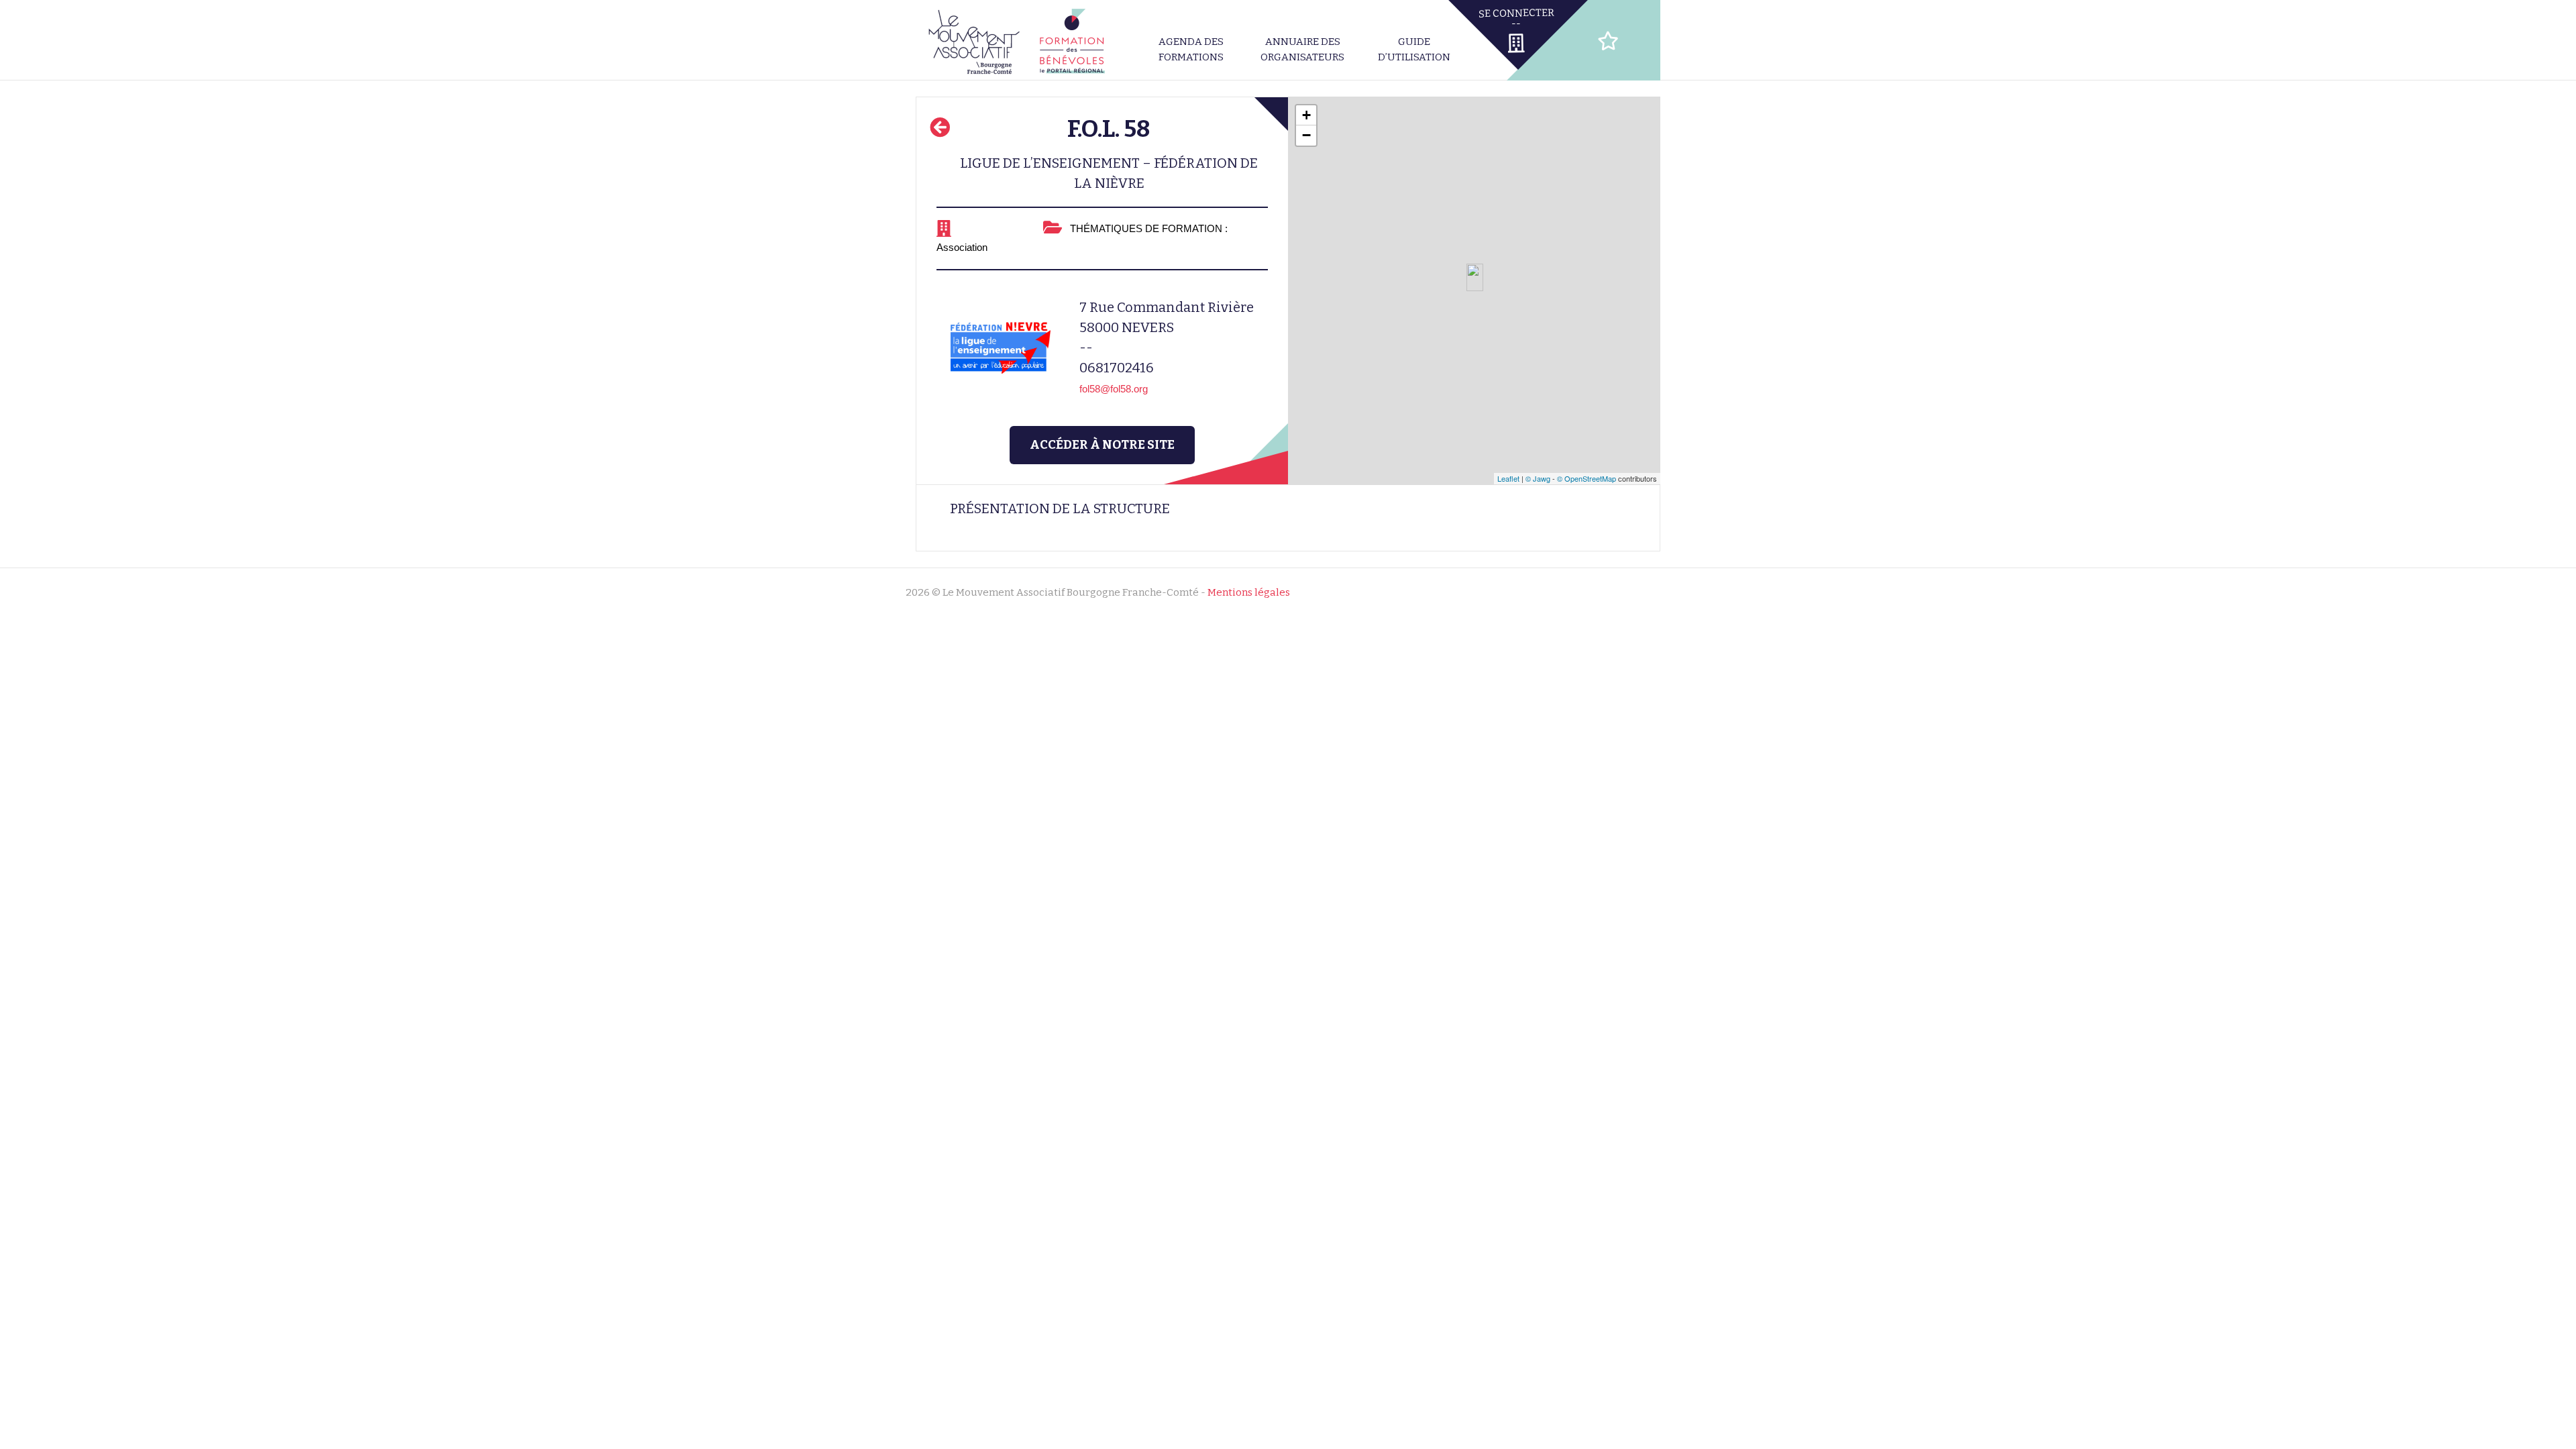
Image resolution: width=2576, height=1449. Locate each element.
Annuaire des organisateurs (1302, 49)
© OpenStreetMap (1587, 478)
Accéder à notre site (1102, 445)
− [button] (1306, 135)
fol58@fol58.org (1114, 389)
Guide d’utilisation (1414, 49)
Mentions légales (1249, 592)
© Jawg (1538, 478)
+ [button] (1306, 115)
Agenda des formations (1191, 49)
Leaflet (1508, 478)
